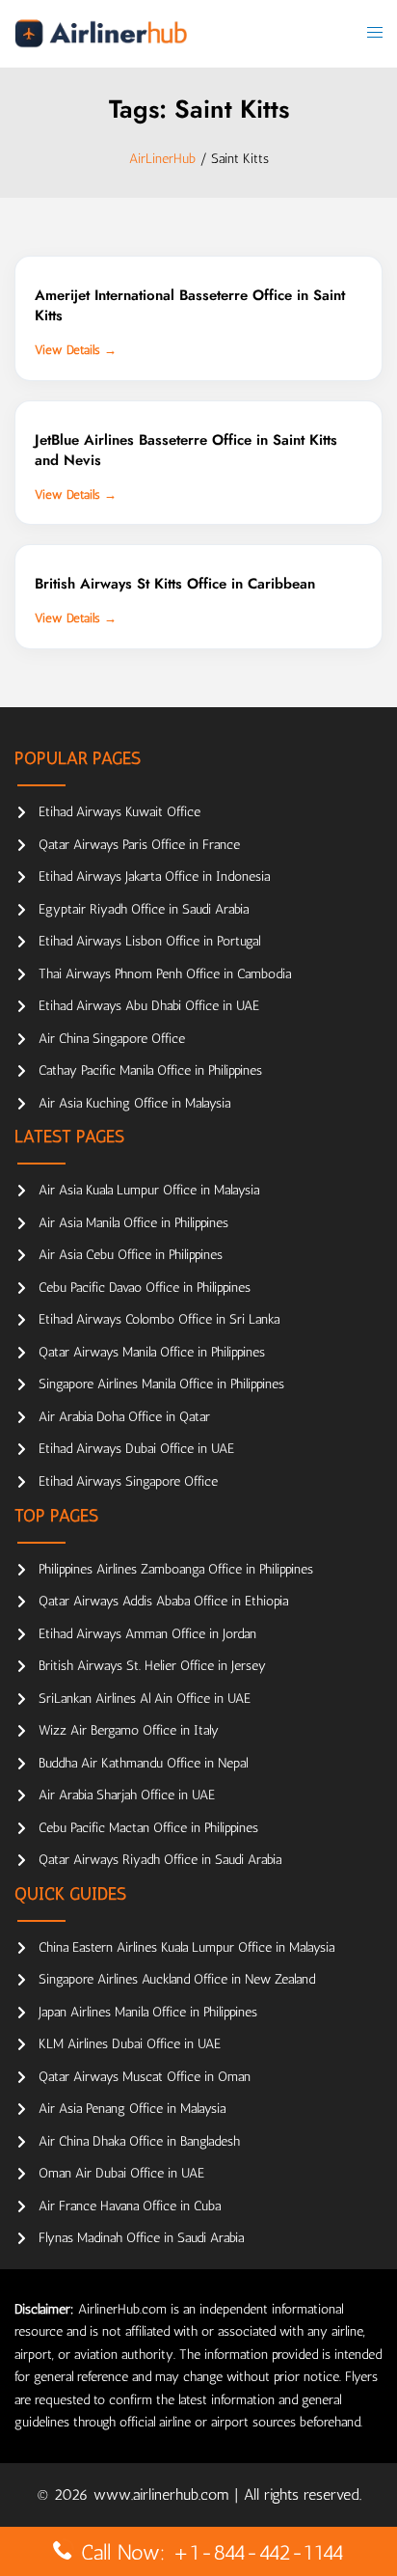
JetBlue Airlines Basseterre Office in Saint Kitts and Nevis (186, 450)
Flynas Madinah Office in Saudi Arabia (141, 2238)
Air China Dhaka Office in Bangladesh (139, 2141)
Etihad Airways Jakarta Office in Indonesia (154, 877)
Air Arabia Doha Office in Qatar (124, 1417)
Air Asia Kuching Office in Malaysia (134, 1103)
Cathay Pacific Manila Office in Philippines (150, 1070)
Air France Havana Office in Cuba (130, 2206)
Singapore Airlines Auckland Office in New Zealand (177, 1979)
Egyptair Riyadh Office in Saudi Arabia (144, 909)
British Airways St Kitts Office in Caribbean (175, 584)
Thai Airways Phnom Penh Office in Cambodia (165, 974)
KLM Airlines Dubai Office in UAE (130, 2044)
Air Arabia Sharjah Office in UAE (127, 1795)
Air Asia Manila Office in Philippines (133, 1223)
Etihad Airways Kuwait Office (119, 812)
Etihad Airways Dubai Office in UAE (136, 1449)
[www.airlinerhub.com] (101, 33)
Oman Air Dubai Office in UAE (121, 2173)
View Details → (76, 350)
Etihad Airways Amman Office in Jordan (147, 1634)
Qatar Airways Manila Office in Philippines (152, 1352)
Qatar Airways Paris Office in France (139, 845)
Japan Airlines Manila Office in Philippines (148, 2012)
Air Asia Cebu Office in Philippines (131, 1255)
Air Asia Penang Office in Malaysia (132, 2109)
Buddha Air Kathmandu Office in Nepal (143, 1763)
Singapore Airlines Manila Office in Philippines (161, 1384)
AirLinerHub (162, 159)
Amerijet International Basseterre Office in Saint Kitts (190, 305)
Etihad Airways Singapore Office (128, 1481)
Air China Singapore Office (112, 1039)
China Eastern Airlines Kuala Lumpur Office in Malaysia (186, 1947)
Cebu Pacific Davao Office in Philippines (145, 1288)
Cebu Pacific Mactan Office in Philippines (148, 1828)
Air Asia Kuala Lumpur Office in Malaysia (149, 1190)
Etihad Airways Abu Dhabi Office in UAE (149, 1006)
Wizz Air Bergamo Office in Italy (129, 1730)
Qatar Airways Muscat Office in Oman (145, 2077)
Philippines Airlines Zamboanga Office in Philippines (176, 1569)
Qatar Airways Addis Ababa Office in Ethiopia (163, 1601)
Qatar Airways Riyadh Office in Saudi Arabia (160, 1860)
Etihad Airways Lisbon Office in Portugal (149, 941)
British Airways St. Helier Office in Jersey (152, 1666)
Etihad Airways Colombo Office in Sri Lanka (159, 1319)
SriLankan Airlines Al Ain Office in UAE (145, 1699)
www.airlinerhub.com (164, 2494)
